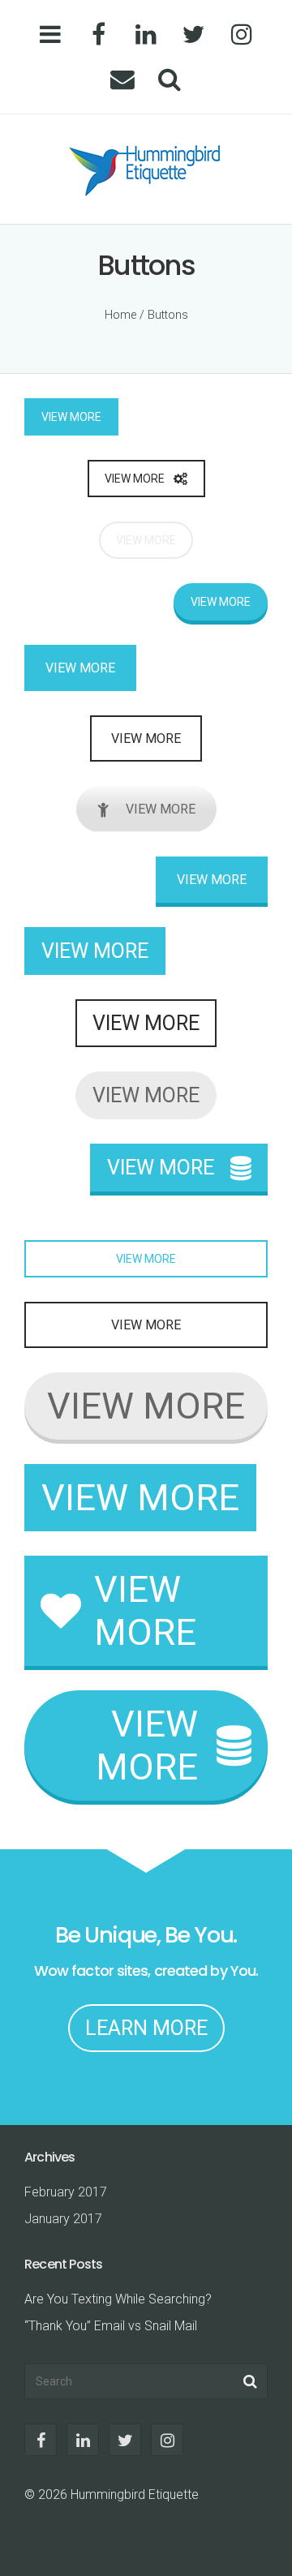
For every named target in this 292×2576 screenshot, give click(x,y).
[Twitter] (193, 34)
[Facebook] (99, 34)
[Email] (122, 79)
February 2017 (66, 2192)
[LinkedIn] (146, 34)
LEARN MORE (146, 2028)
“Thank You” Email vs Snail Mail (111, 2326)
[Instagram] (241, 34)
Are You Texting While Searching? (118, 2299)
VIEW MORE (71, 417)
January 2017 (63, 2219)
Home (120, 315)
